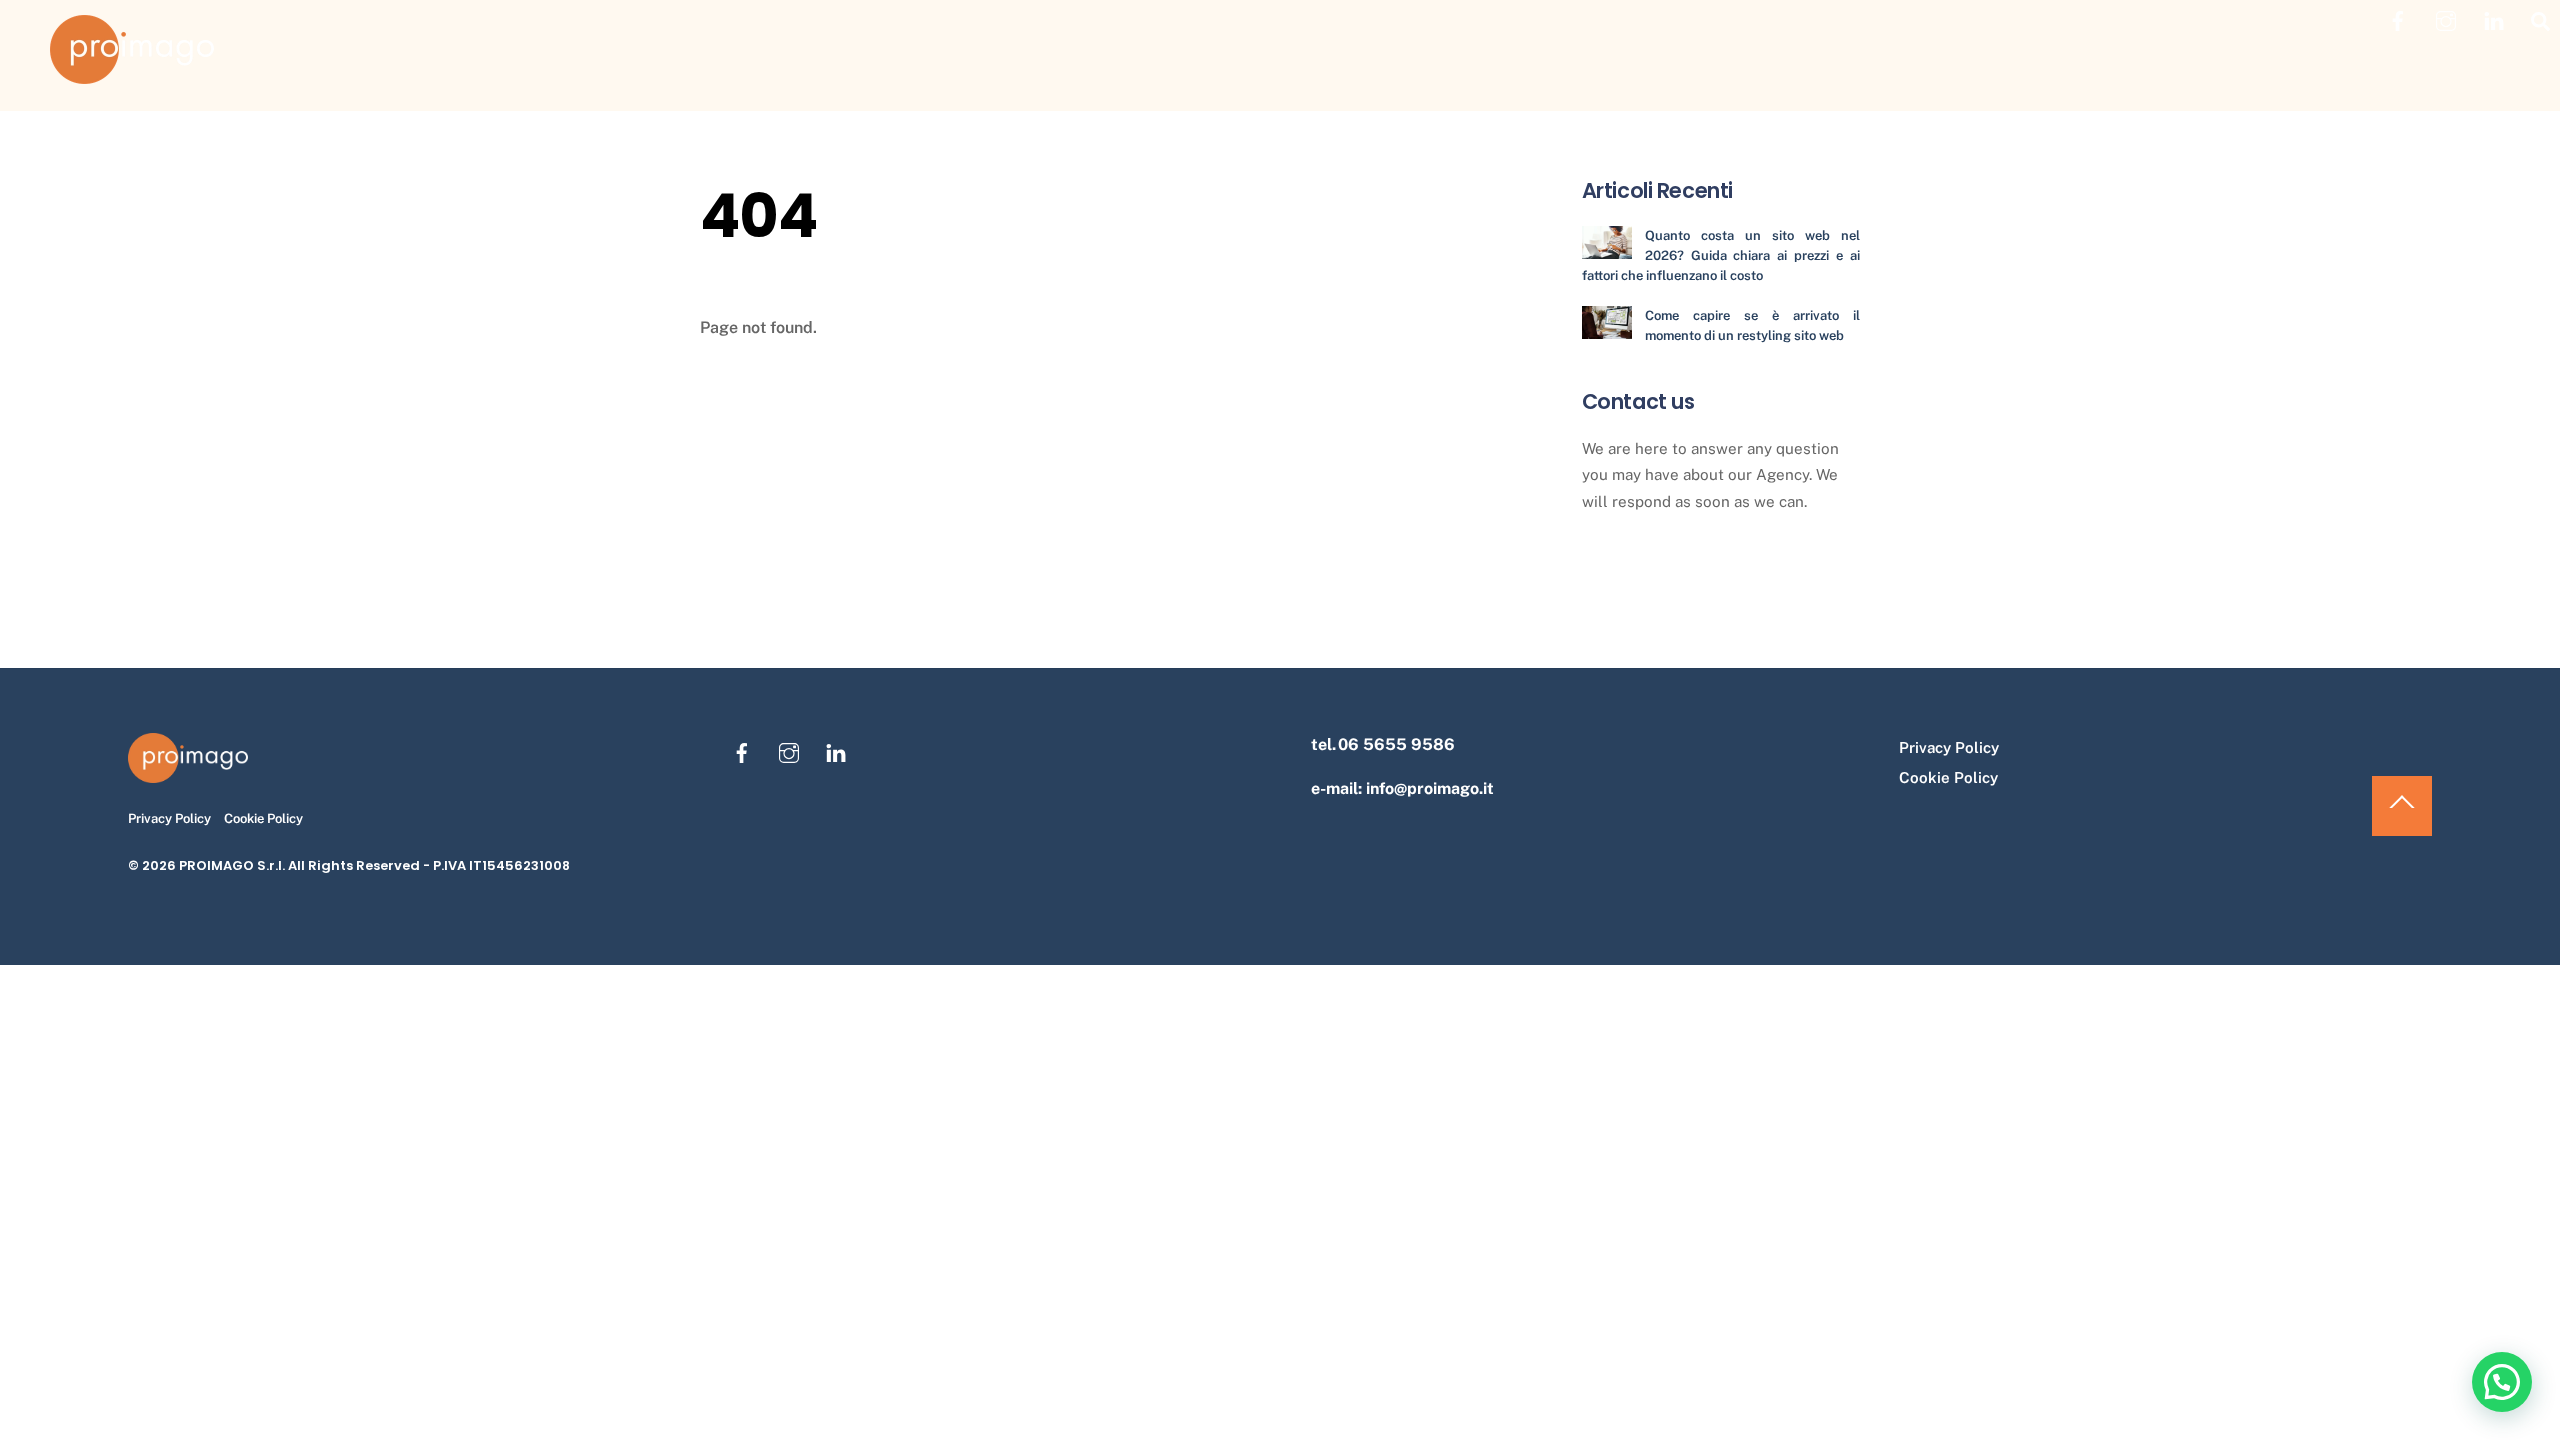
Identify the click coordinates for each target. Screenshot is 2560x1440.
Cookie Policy (263, 818)
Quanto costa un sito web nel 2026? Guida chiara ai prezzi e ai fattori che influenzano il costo (1721, 255)
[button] (2502, 1382)
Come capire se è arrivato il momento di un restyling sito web (1752, 325)
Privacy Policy (169, 818)
